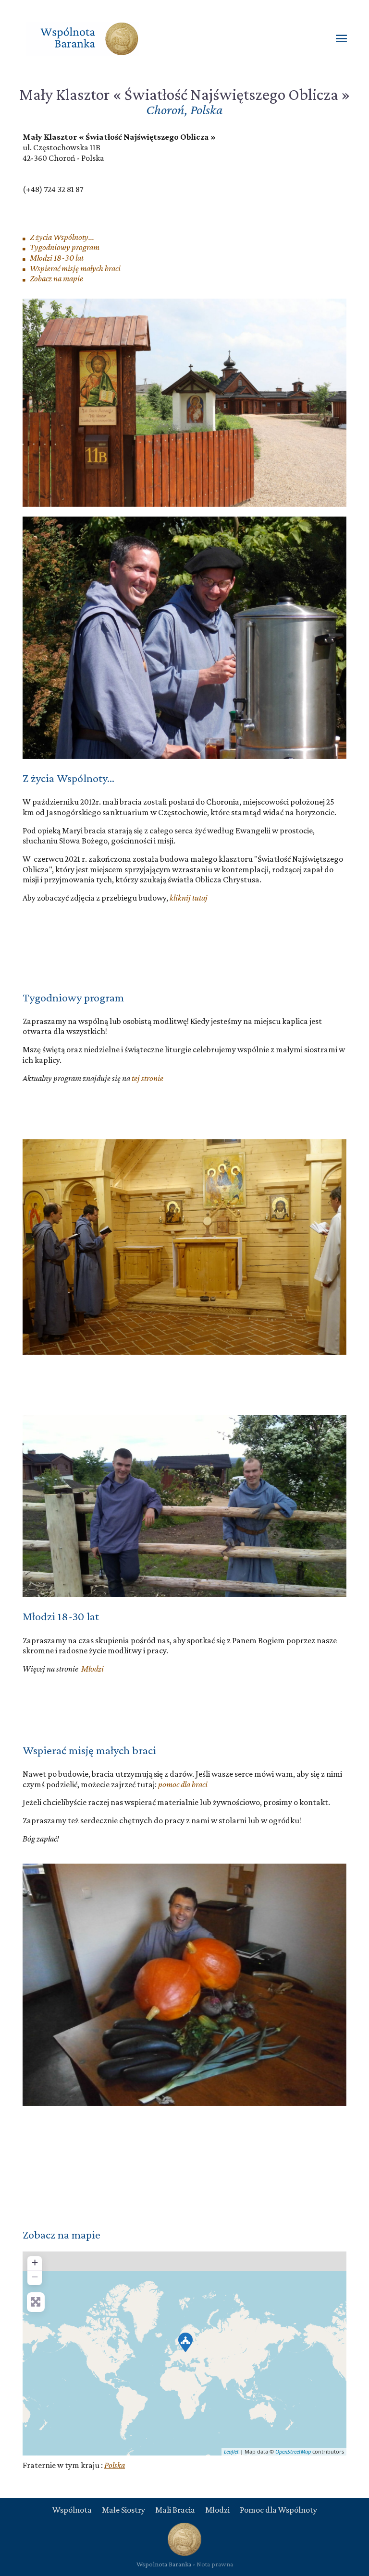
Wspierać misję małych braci (74, 268)
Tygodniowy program (64, 247)
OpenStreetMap (293, 2451)
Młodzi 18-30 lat (56, 258)
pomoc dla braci (183, 1784)
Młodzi (92, 1669)
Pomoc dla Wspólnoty (278, 2510)
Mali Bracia (175, 2510)
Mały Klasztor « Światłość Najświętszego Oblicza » (185, 94)
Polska (115, 2465)
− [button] (35, 2277)
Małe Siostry (123, 2510)
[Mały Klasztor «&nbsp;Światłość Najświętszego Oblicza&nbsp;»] (185, 2342)
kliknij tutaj (189, 898)
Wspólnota (72, 2510)
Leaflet (231, 2451)
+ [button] (35, 2262)
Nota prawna (215, 2564)
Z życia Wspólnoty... (61, 237)
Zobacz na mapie (56, 278)
